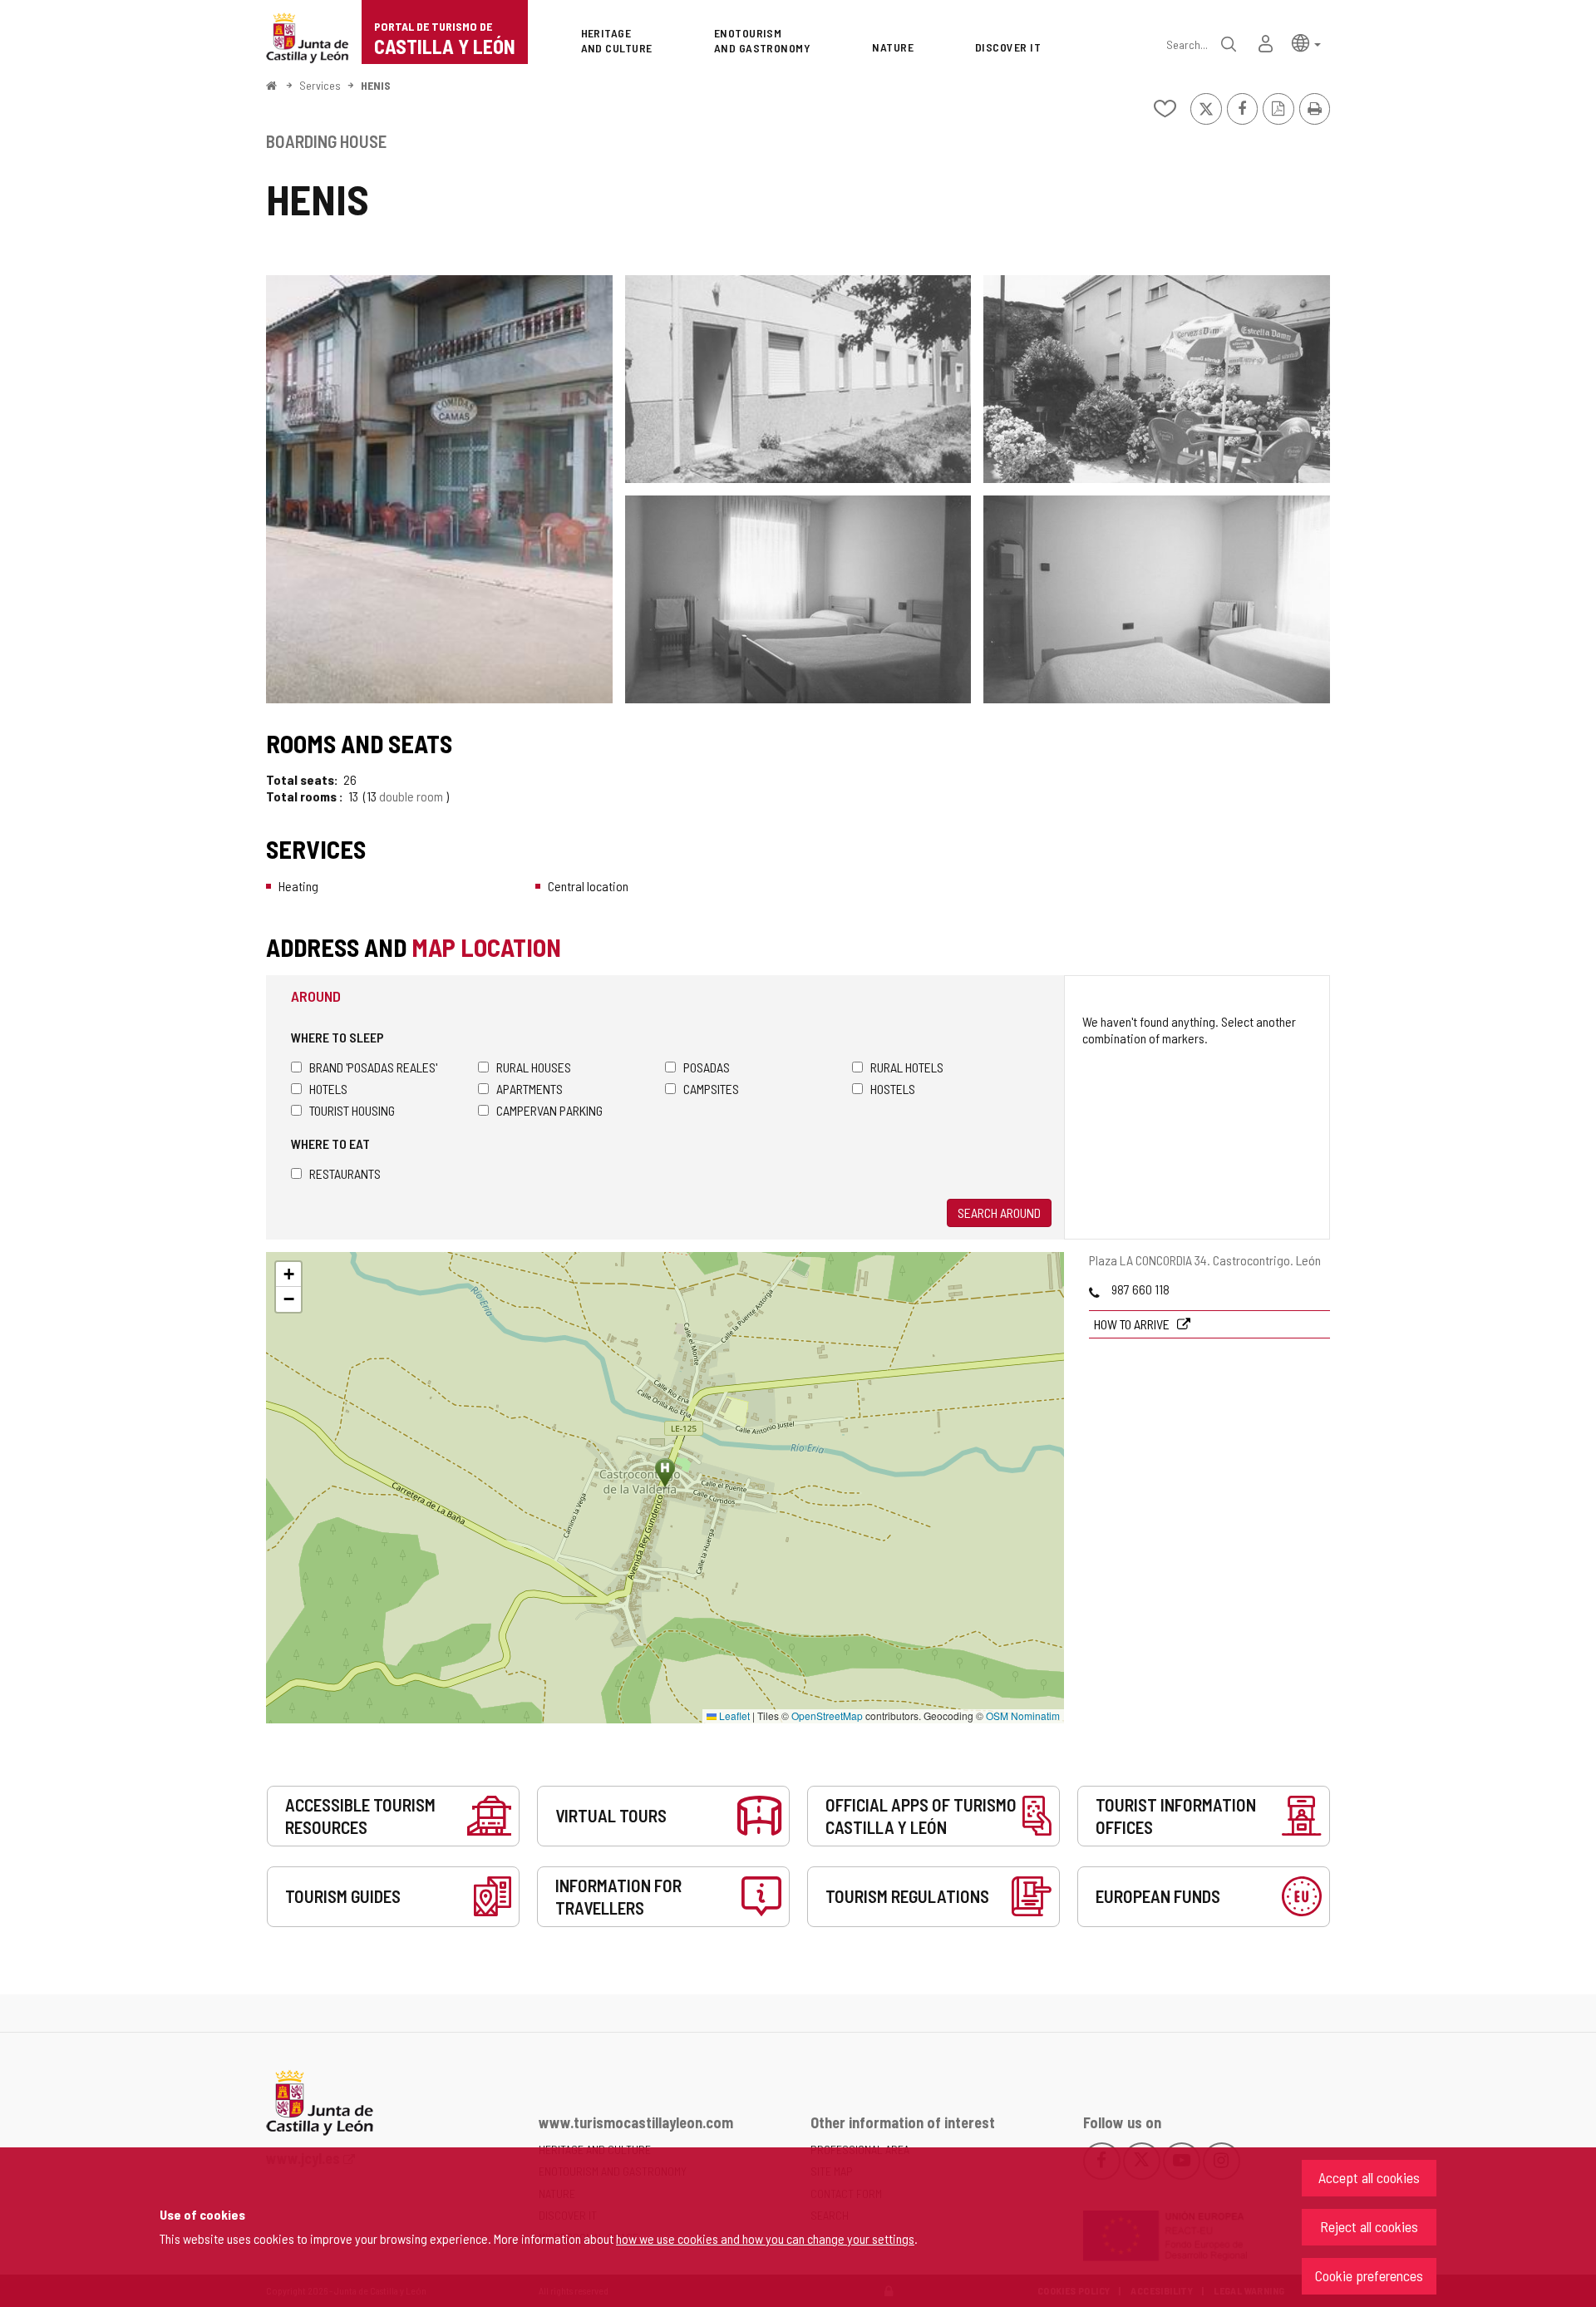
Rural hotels (907, 1067)
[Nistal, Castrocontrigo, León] (439, 489)
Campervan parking (549, 1110)
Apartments (530, 1089)
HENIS (376, 85)
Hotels (328, 1089)
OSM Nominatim (1023, 1715)
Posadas (707, 1067)
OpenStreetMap (827, 1715)
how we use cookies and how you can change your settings (765, 2238)
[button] (1306, 42)
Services (320, 85)
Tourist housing (352, 1110)
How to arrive (1133, 1324)
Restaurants (345, 1173)
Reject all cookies (1369, 2226)
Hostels (893, 1089)
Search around (999, 1213)
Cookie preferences (1369, 2275)
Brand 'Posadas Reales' (373, 1067)
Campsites (711, 1089)
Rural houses (534, 1067)
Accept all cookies (1369, 2177)
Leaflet (733, 1715)
